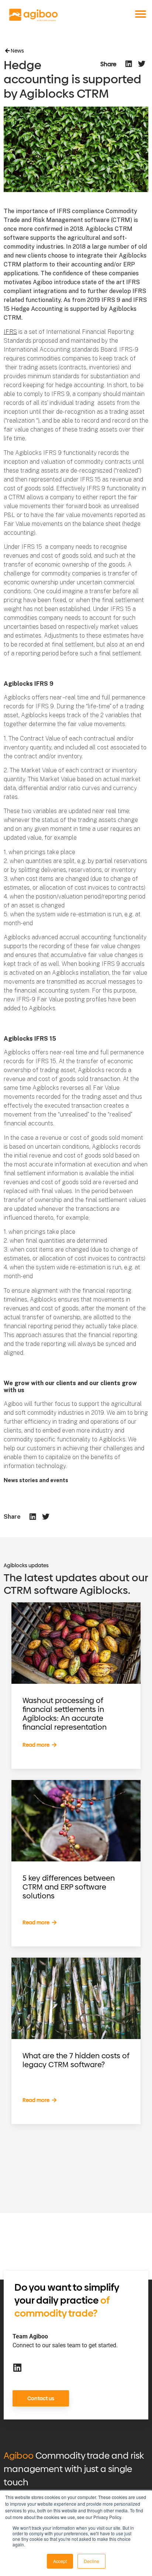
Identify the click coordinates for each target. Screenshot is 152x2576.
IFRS (10, 332)
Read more (37, 1745)
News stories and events (36, 1480)
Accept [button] (60, 2561)
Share (108, 64)
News (17, 51)
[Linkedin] (17, 2367)
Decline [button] (91, 2561)
